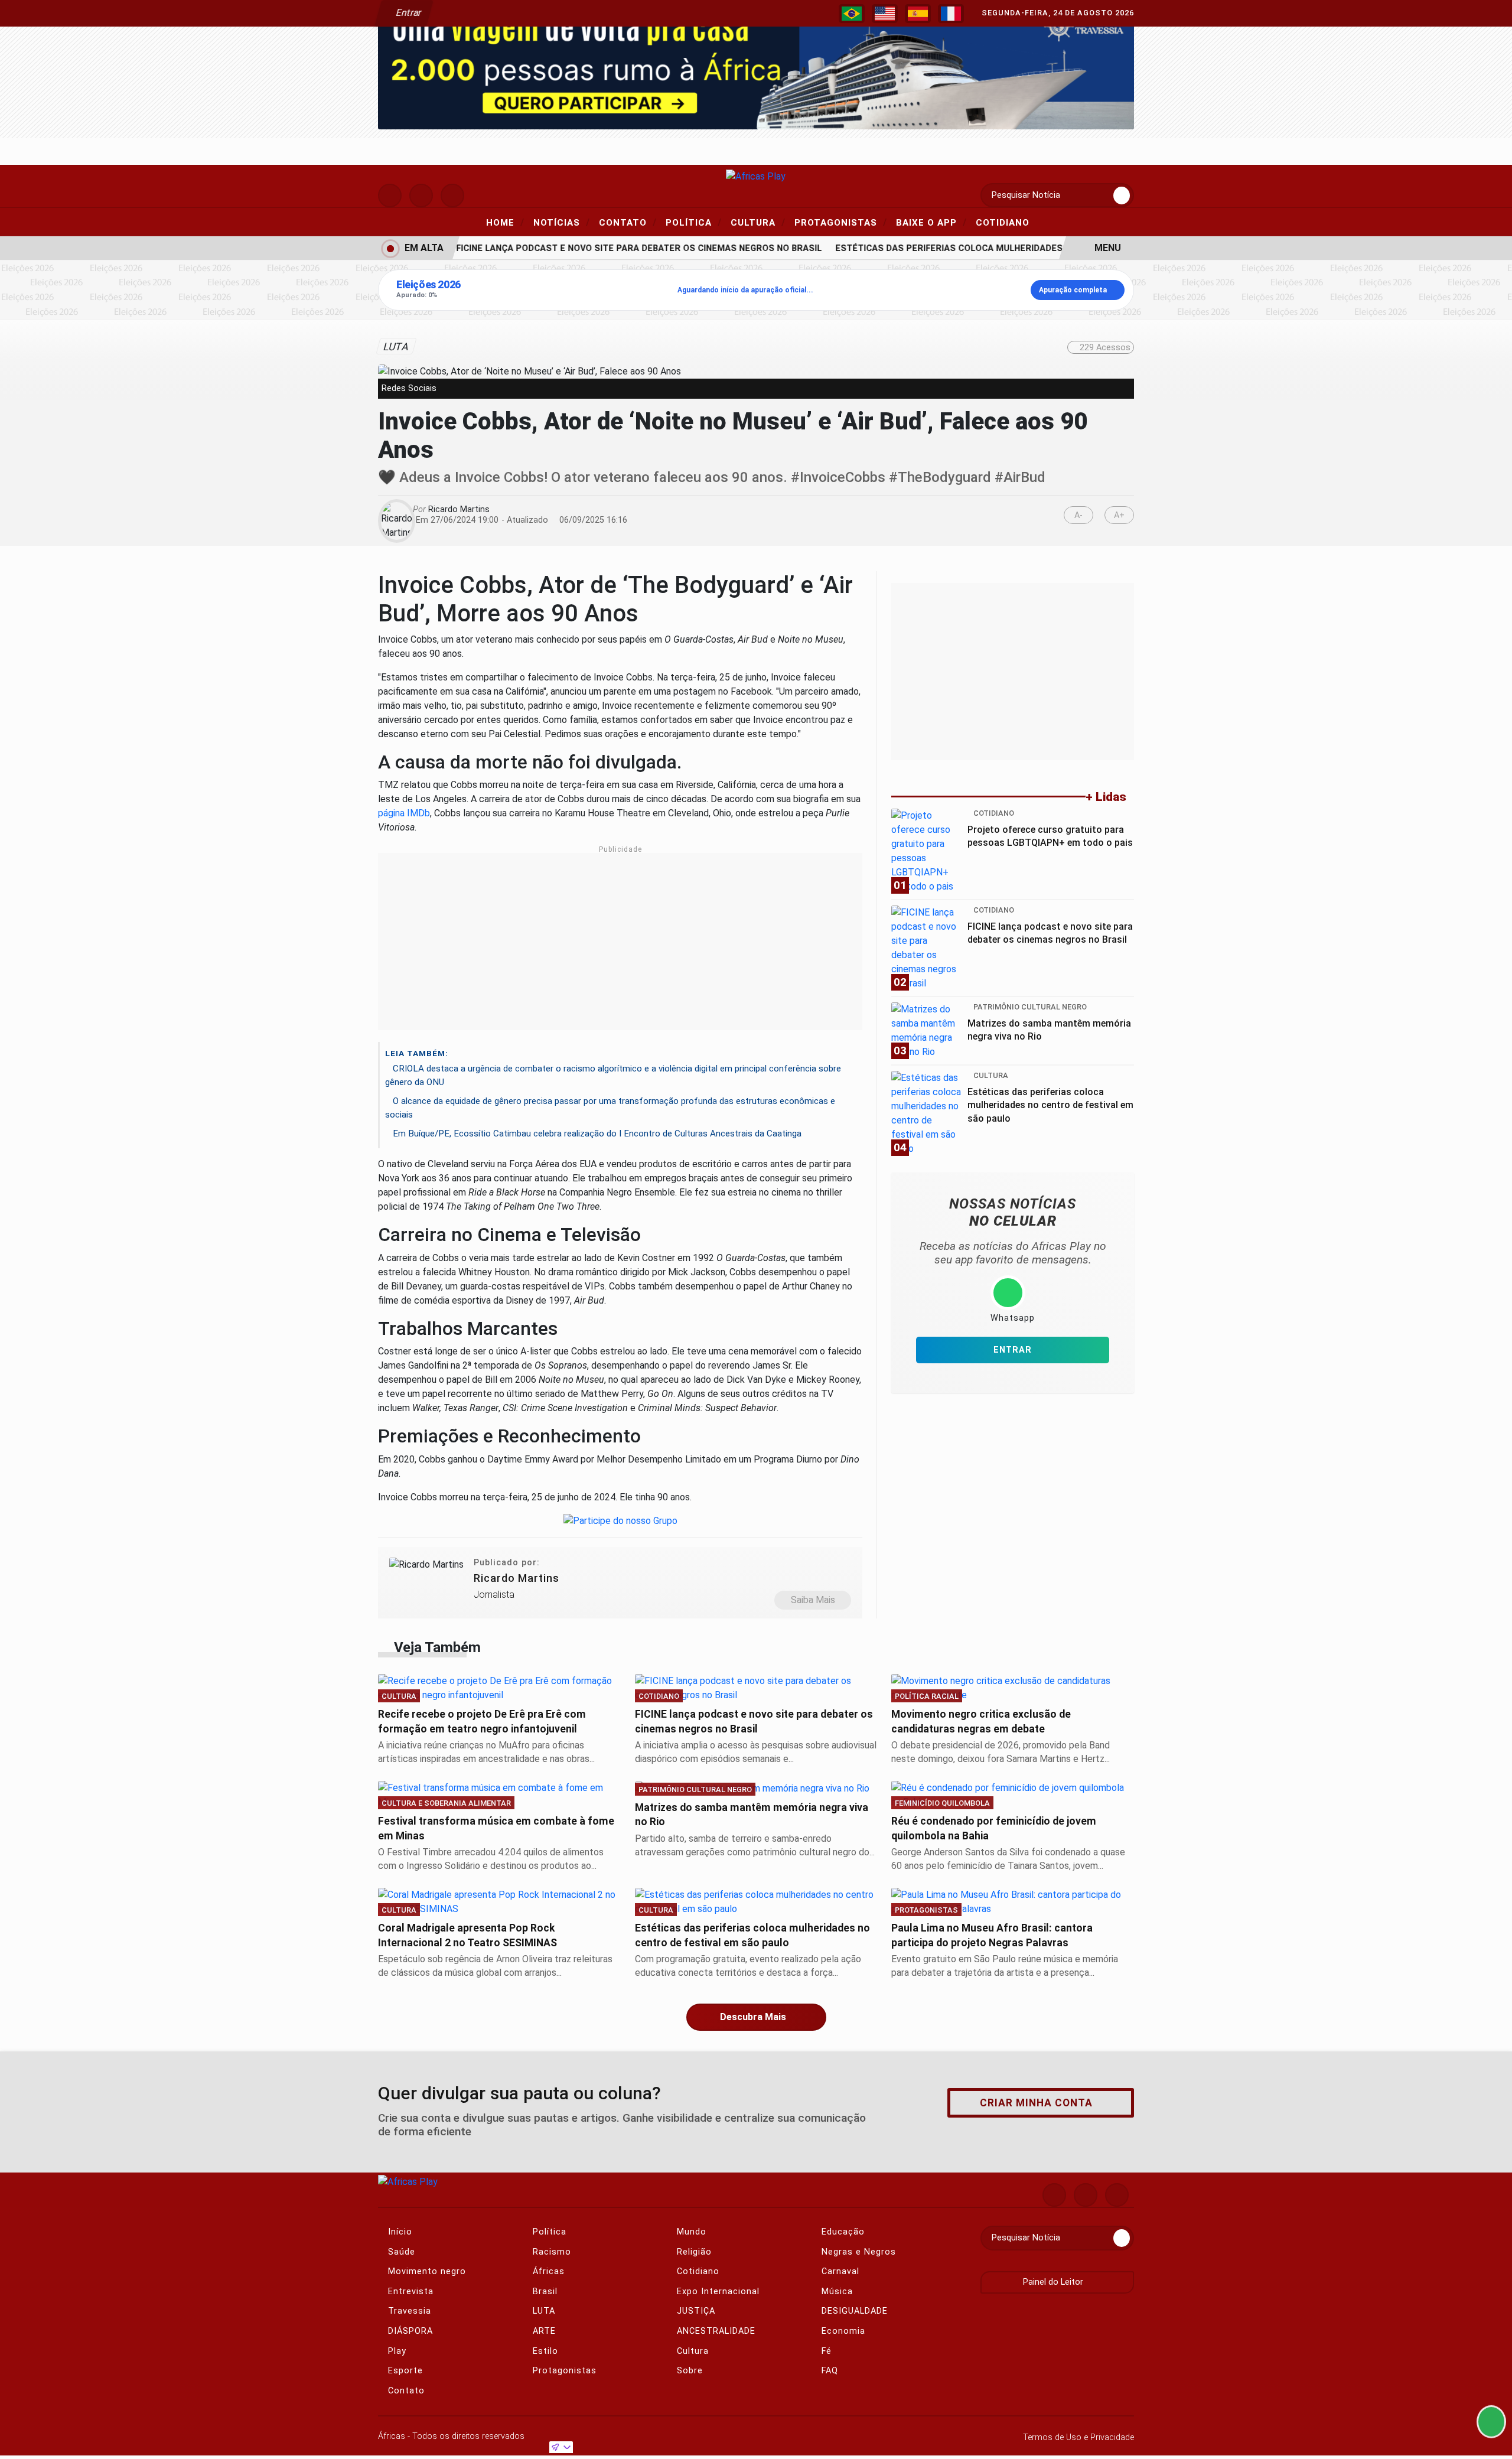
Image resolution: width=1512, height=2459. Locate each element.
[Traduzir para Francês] (951, 14)
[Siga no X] (421, 196)
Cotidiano (1003, 223)
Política (694, 222)
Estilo (544, 2351)
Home (505, 222)
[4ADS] (756, 66)
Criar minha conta (1036, 2103)
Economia (842, 2331)
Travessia (408, 2311)
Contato (628, 222)
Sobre (688, 2371)
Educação (842, 2232)
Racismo (550, 2252)
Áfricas (547, 2271)
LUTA (542, 2311)
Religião (693, 2252)
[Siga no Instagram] (390, 196)
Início (399, 2232)
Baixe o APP (931, 222)
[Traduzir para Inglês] (885, 14)
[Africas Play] (756, 176)
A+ (1119, 515)
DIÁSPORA (409, 2331)
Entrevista (409, 2292)
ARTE (543, 2331)
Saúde (400, 2252)
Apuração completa (1073, 290)
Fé (825, 2351)
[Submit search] (1122, 196)
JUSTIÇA (695, 2311)
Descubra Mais (753, 2017)
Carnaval (839, 2271)
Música (836, 2292)
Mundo (690, 2232)
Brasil (544, 2292)
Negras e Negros (857, 2252)
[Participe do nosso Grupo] (620, 1524)
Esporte (404, 2371)
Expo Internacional (717, 2292)
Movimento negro (426, 2271)
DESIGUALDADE (853, 2311)
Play (396, 2351)
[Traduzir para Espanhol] (918, 14)
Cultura (758, 222)
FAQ (828, 2371)
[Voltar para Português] (852, 14)
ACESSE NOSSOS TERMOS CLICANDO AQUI (431, 2436)
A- (1078, 515)
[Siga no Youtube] (452, 196)
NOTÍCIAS (562, 222)
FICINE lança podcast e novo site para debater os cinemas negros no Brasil (617, 248)
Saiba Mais (813, 1600)
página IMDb (404, 813)
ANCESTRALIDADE (715, 2331)
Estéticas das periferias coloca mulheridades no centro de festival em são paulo (1014, 248)
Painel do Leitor (1054, 2282)
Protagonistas (841, 222)
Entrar (408, 13)
